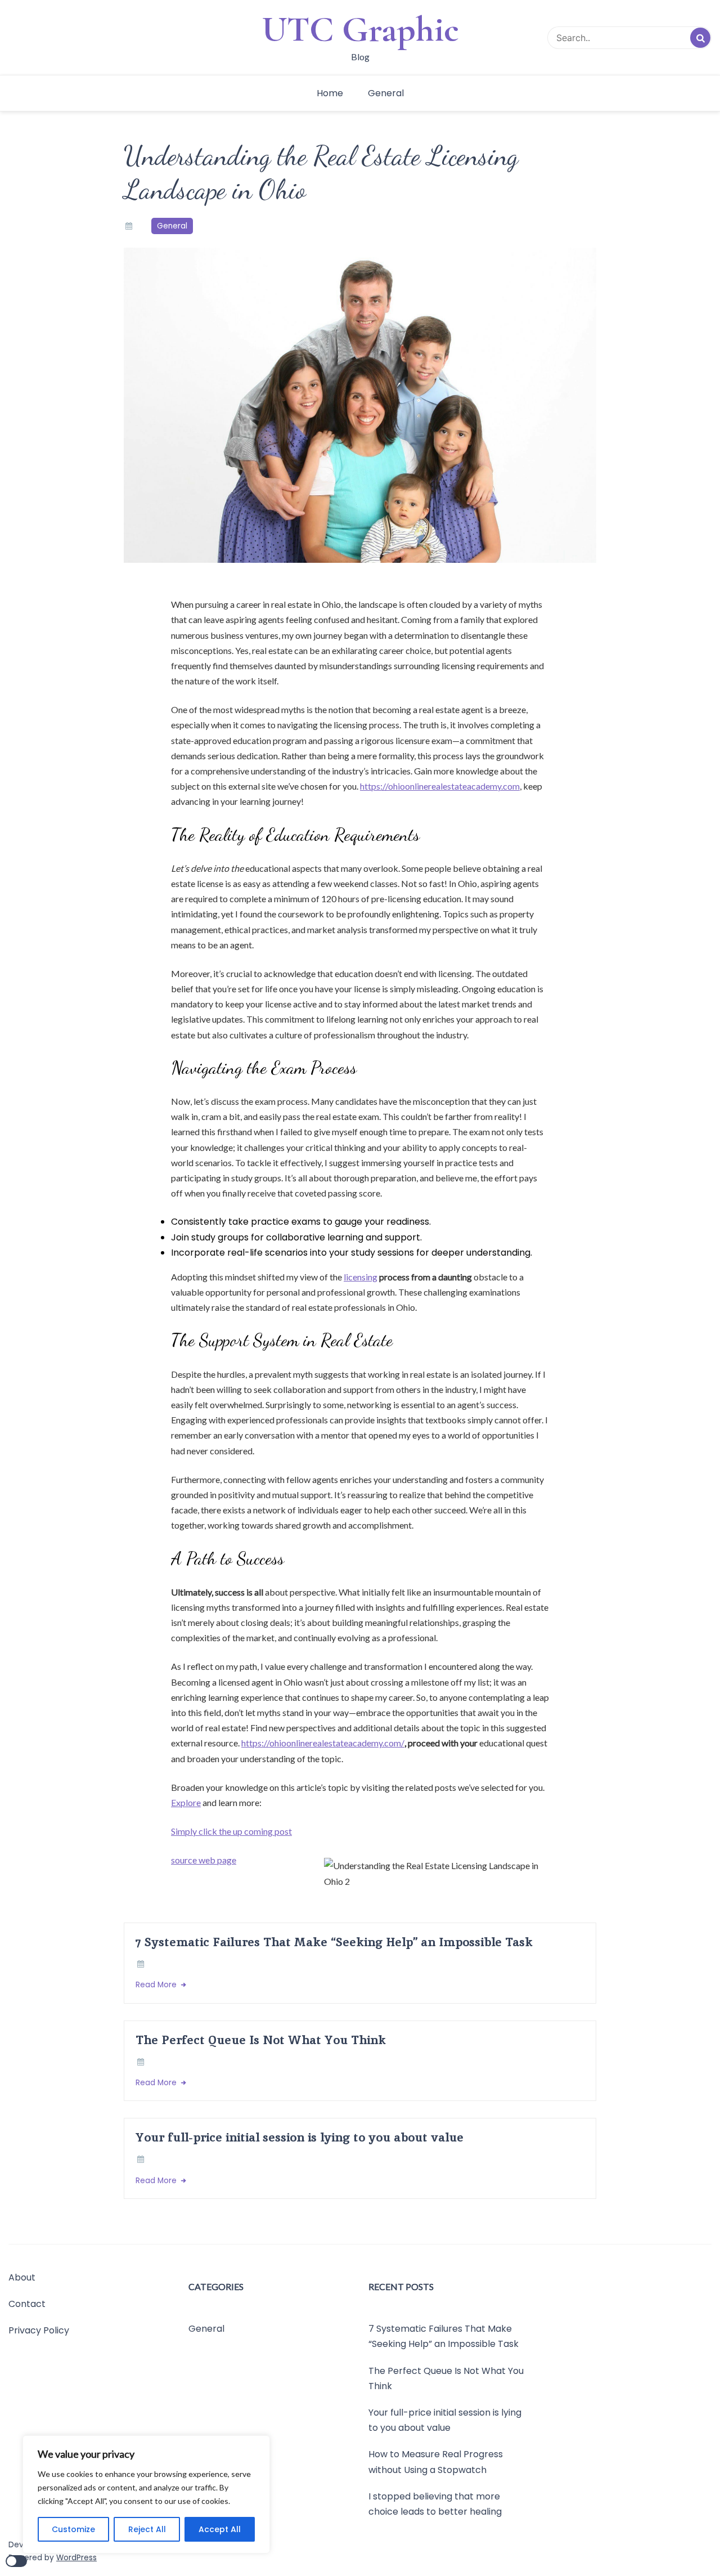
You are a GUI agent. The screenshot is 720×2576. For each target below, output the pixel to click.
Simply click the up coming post (231, 1831)
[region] (146, 2494)
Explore (186, 1802)
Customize (73, 2529)
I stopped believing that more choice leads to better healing (435, 2504)
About (22, 2277)
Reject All (147, 2529)
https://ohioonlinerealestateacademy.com (440, 786)
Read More (157, 1985)
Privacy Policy (39, 2331)
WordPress (76, 2558)
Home (330, 93)
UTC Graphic (360, 29)
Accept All (220, 2529)
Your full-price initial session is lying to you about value (300, 2137)
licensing (361, 1277)
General (386, 93)
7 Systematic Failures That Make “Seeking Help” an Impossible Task (334, 1942)
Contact (27, 2304)
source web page (204, 1860)
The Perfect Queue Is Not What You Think (261, 2040)
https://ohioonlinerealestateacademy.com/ (323, 1743)
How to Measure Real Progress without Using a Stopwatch (436, 2462)
